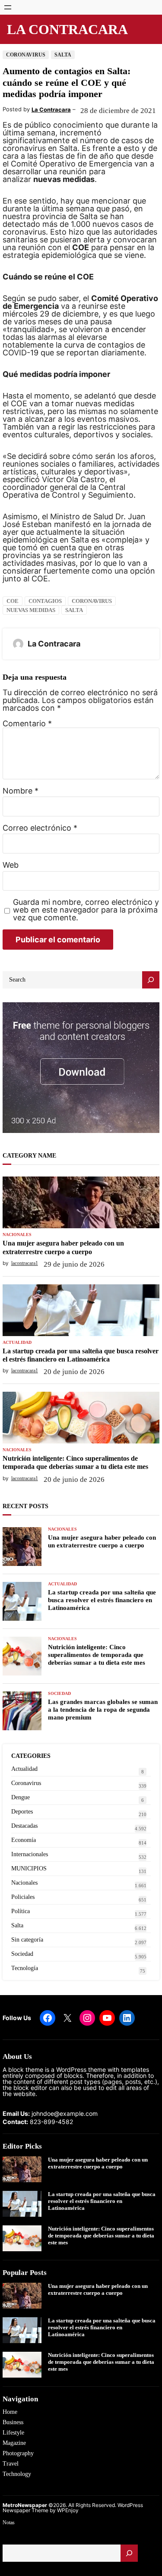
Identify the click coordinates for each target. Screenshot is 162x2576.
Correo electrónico (40, 828)
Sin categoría (27, 1940)
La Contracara (67, 29)
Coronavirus (26, 55)
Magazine (14, 2443)
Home (10, 2412)
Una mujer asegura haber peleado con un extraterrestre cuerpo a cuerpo (63, 1247)
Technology (17, 2474)
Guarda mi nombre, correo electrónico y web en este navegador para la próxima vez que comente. (86, 910)
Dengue (21, 1797)
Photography (18, 2453)
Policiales (23, 1897)
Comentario (27, 723)
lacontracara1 (25, 1263)
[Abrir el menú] (8, 7)
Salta (63, 55)
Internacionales (30, 1854)
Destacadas (24, 1826)
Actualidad (17, 1343)
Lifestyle (13, 2433)
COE (13, 601)
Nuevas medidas (31, 610)
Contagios (45, 601)
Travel (11, 2464)
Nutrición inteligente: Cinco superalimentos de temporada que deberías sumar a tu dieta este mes (75, 1462)
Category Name (29, 1156)
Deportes (22, 1812)
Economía (24, 1840)
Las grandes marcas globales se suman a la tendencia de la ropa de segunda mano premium (103, 1710)
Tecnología (25, 1968)
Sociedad (59, 1694)
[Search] (151, 980)
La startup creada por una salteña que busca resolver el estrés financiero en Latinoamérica (81, 1355)
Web (11, 865)
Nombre (21, 791)
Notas (9, 2523)
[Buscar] (129, 2553)
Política (21, 1911)
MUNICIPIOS (29, 1868)
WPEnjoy (68, 2510)
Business (13, 2422)
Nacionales (17, 1235)
